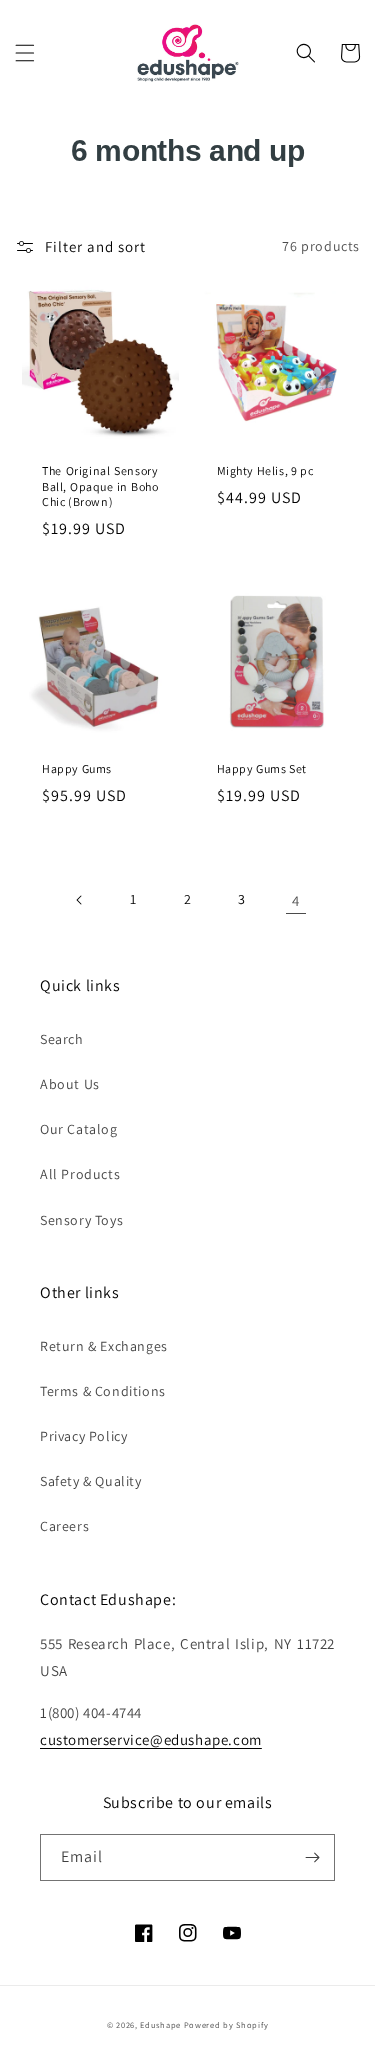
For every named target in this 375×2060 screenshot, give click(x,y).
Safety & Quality (91, 1481)
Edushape (160, 2024)
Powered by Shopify (226, 2024)
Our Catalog (79, 1129)
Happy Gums (77, 768)
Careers (64, 1526)
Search (62, 1039)
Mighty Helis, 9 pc (265, 470)
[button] (25, 53)
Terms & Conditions (103, 1391)
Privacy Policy (83, 1436)
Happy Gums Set (262, 768)
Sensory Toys (81, 1220)
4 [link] (296, 900)
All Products (80, 1174)
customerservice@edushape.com (151, 1739)
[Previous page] (80, 900)
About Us (70, 1084)
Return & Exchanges (104, 1346)
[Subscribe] (312, 1857)
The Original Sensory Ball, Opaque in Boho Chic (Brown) (100, 486)
